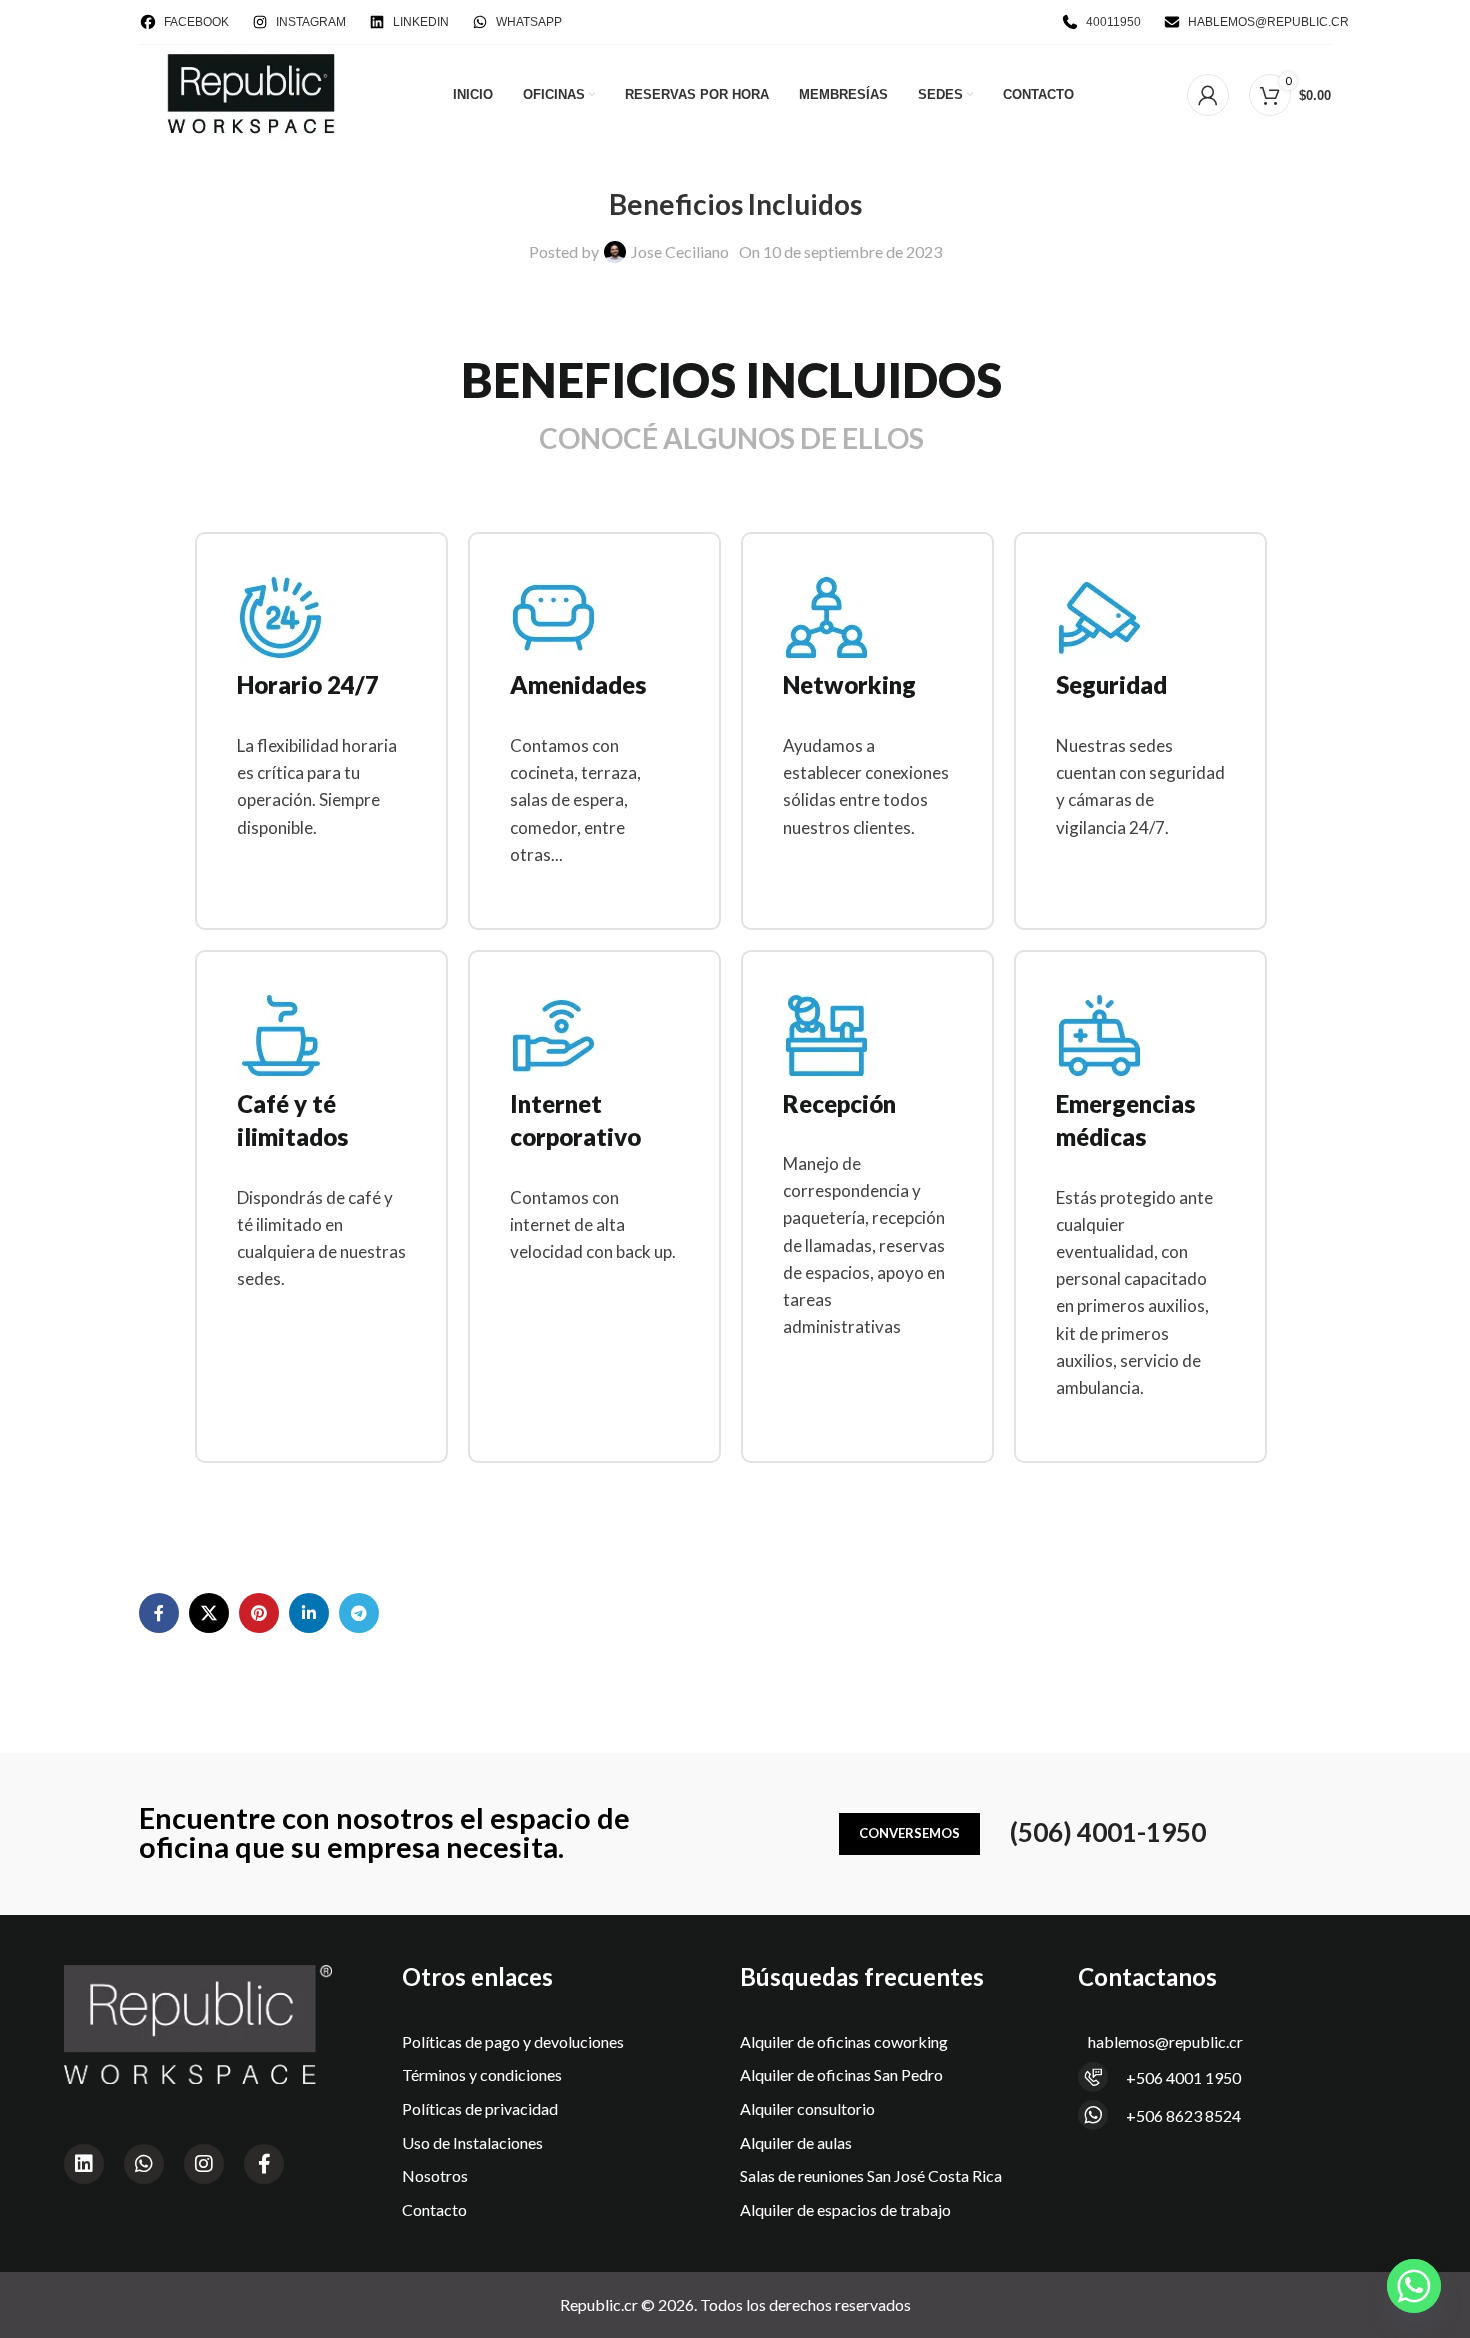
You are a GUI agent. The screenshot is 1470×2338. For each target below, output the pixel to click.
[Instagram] (204, 2164)
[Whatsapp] (144, 2164)
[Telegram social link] (359, 1613)
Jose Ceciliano (680, 251)
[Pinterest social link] (259, 1613)
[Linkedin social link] (309, 1613)
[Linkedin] (84, 2164)
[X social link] (209, 1613)
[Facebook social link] (159, 1613)
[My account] (1208, 95)
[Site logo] (252, 92)
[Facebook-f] (264, 2164)
